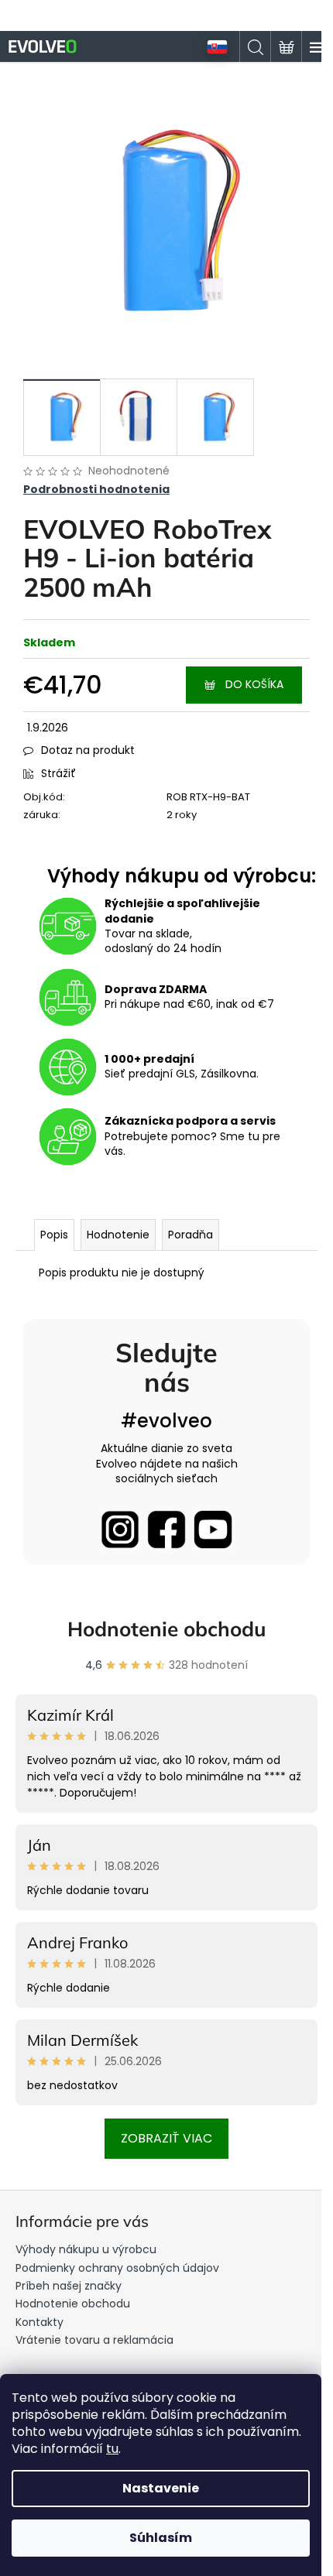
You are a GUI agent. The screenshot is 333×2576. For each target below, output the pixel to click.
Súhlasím (161, 2538)
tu (112, 2449)
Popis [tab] (54, 1235)
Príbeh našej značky (69, 2286)
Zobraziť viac (166, 2138)
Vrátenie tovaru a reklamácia (94, 2340)
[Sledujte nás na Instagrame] (120, 1529)
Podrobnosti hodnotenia (96, 490)
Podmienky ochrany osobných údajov (117, 2268)
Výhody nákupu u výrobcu (86, 2249)
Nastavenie (161, 2488)
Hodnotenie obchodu (167, 1629)
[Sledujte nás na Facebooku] (166, 1529)
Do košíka (254, 684)
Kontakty (39, 2322)
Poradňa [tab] (191, 1235)
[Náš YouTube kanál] (213, 1529)
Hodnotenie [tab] (118, 1235)
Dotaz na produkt (88, 750)
